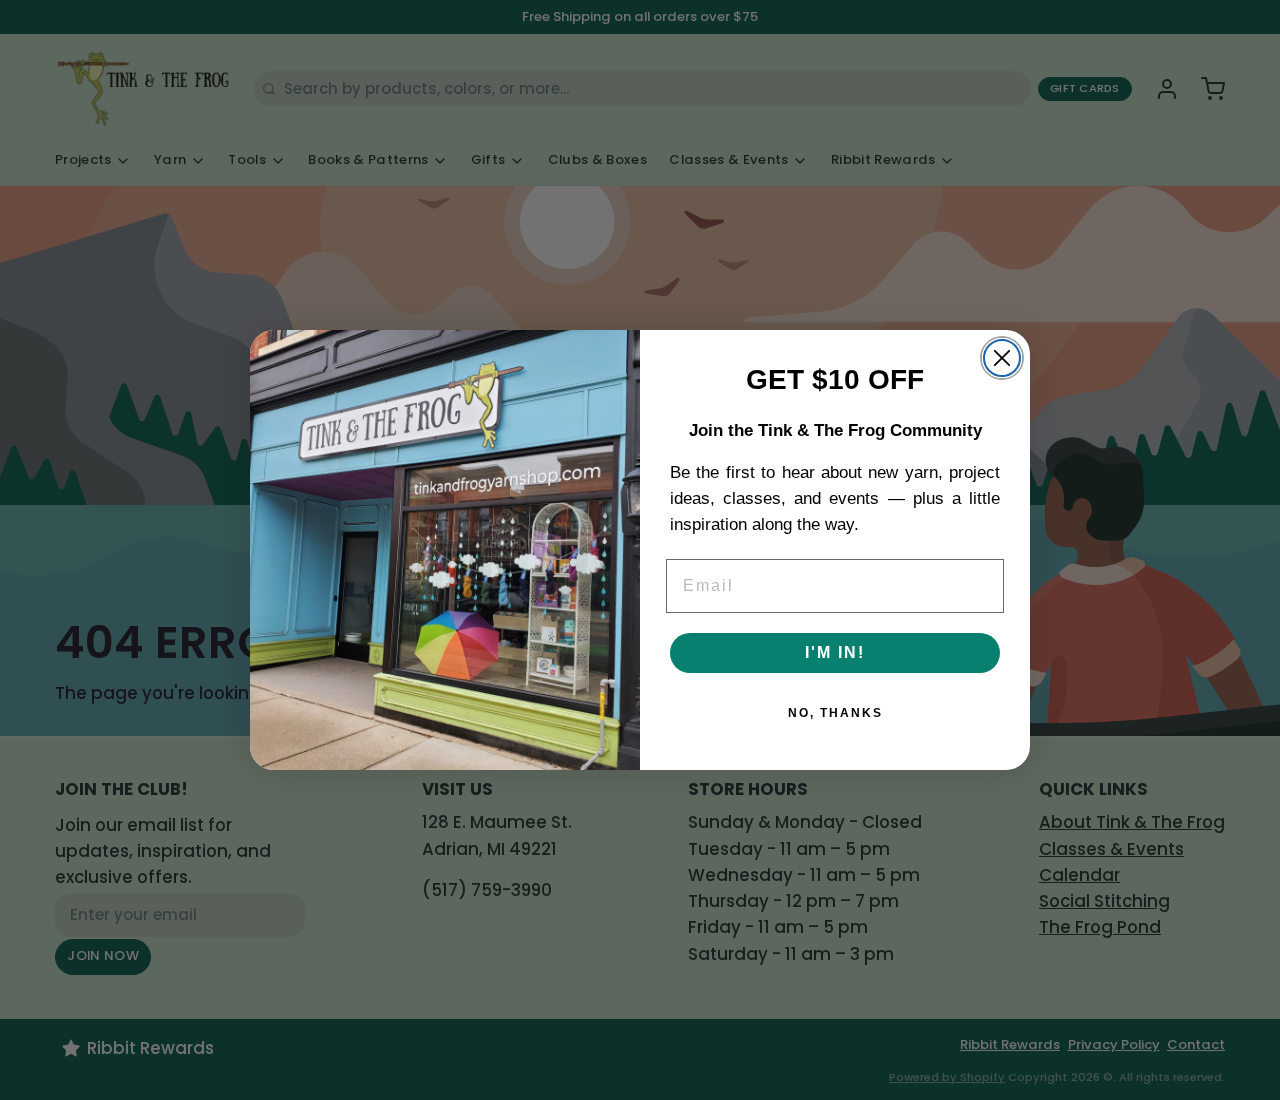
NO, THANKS (835, 713)
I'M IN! (835, 652)
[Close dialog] (1002, 358)
